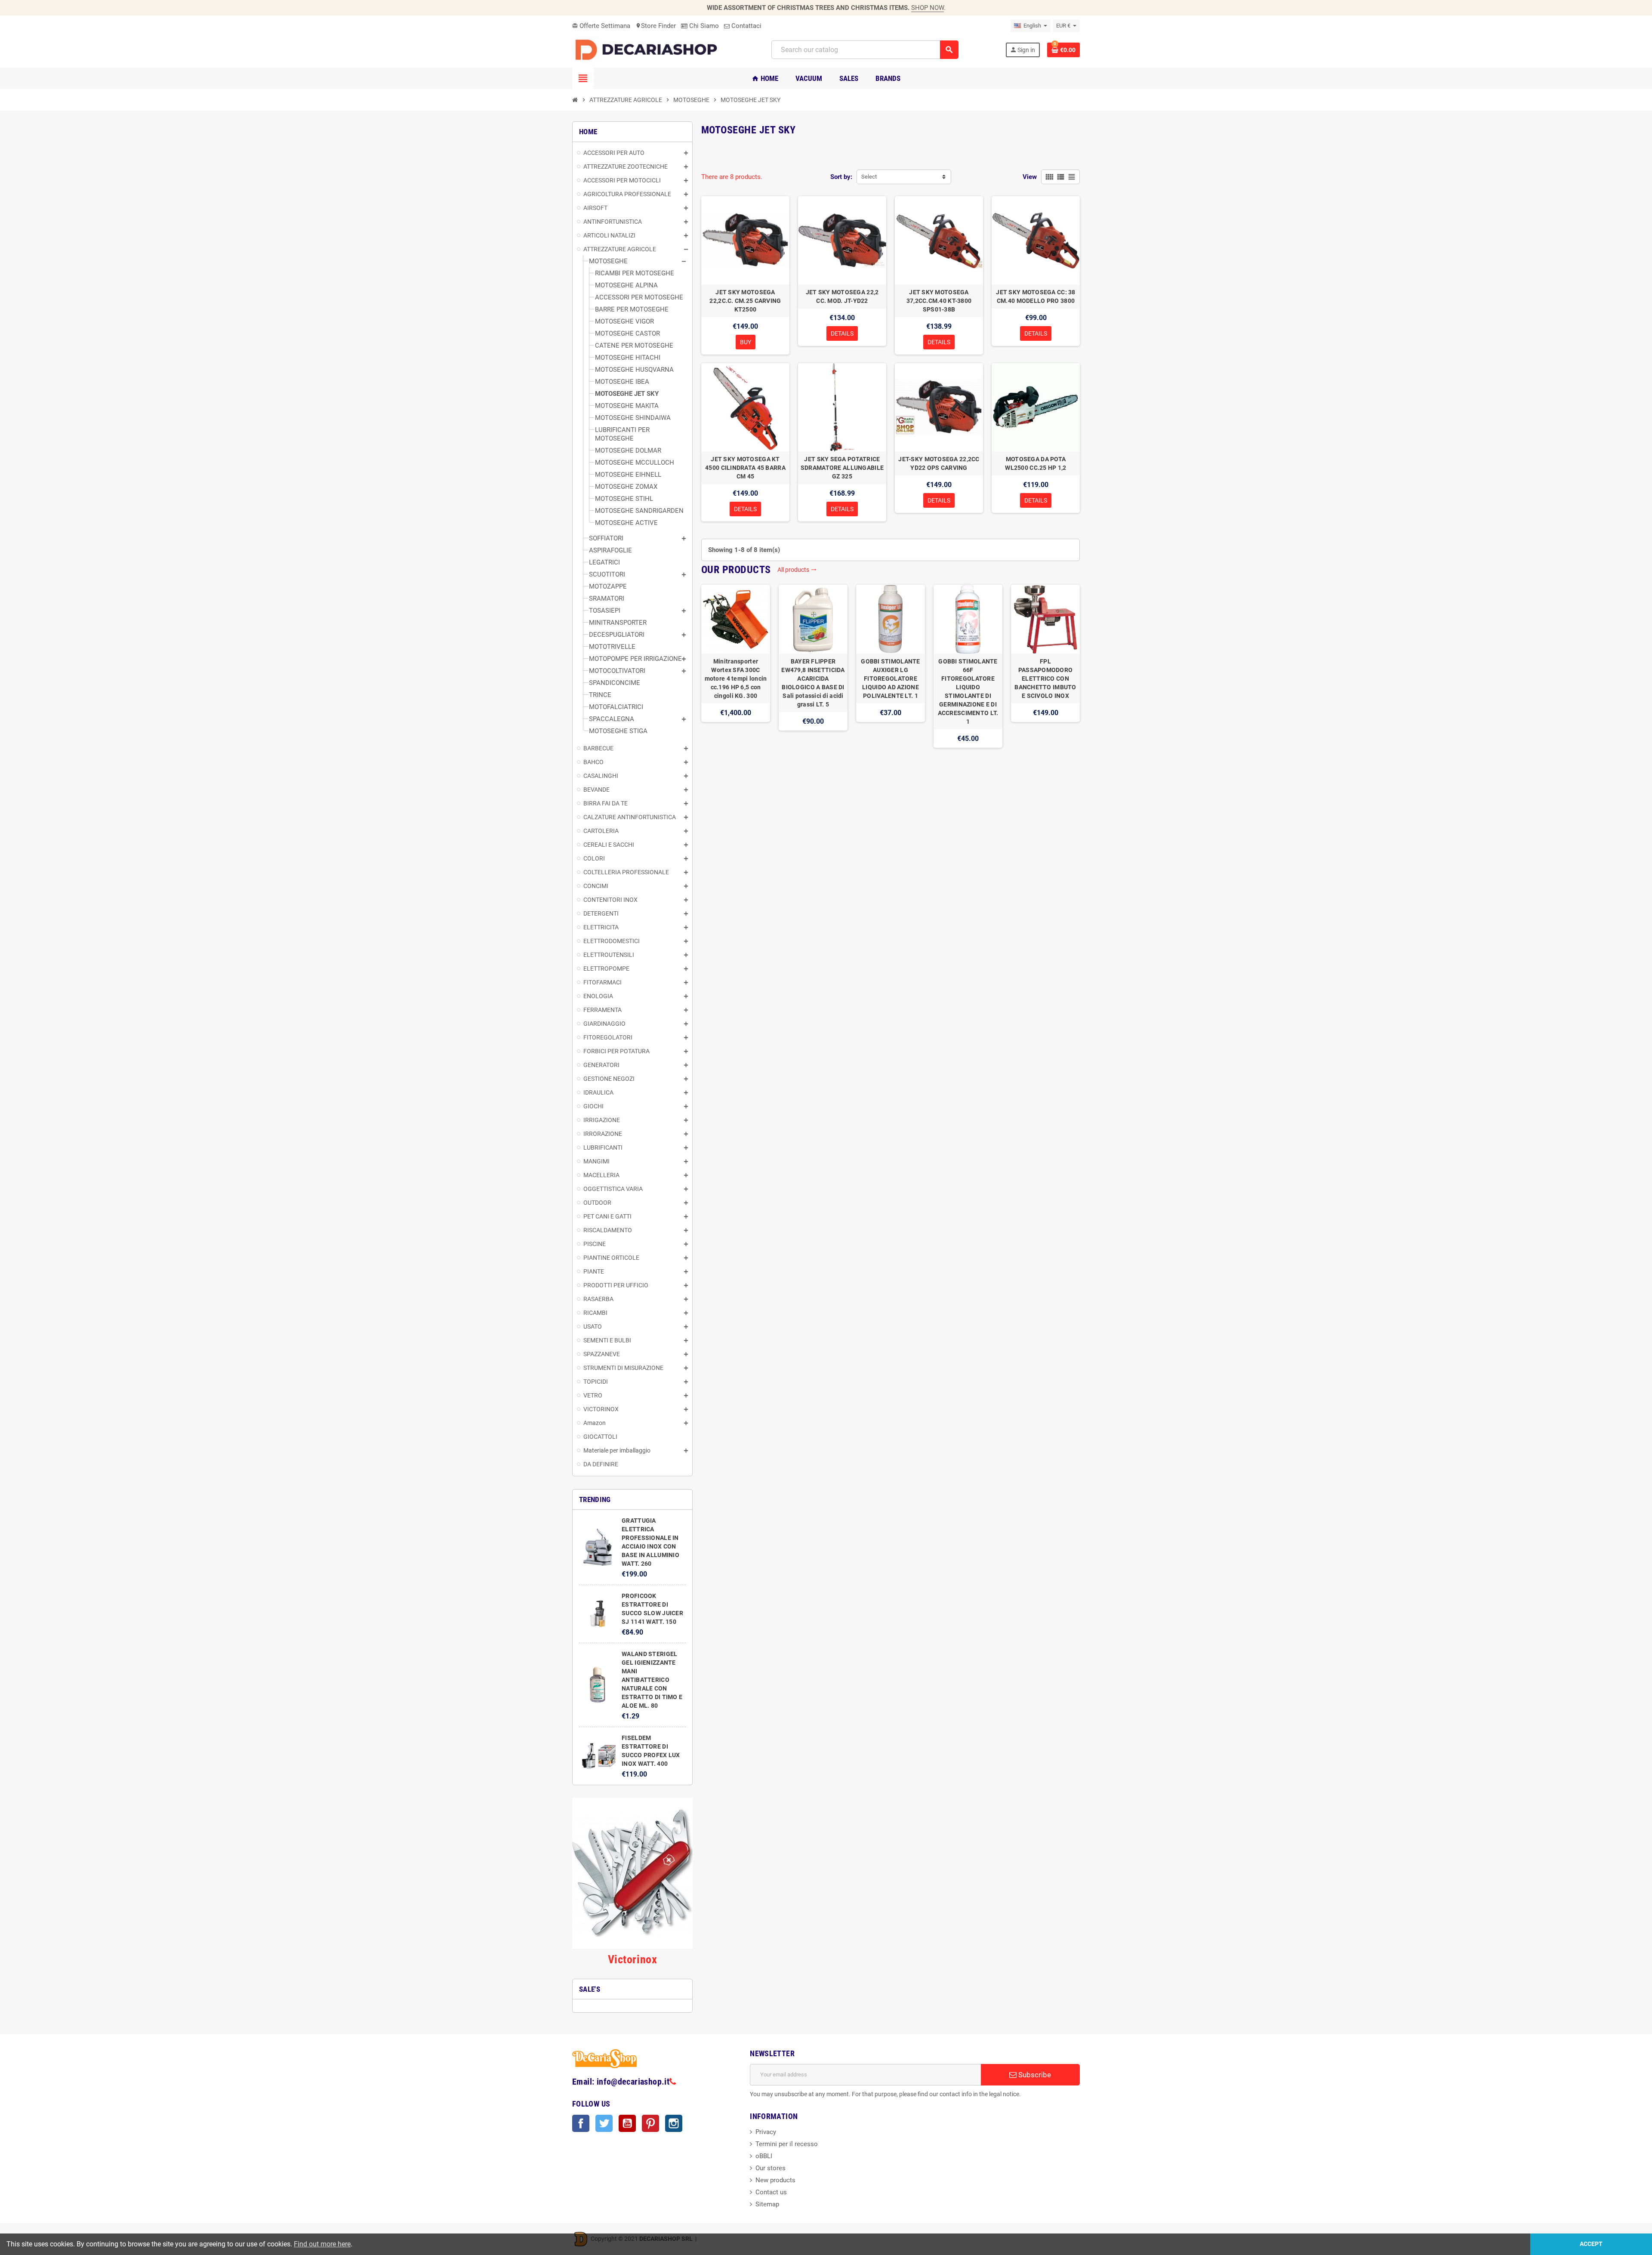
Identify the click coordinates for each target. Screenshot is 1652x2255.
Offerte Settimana (601, 26)
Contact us (771, 2192)
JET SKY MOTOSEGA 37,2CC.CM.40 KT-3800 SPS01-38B (939, 301)
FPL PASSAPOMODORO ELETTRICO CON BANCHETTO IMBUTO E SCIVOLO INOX (1045, 679)
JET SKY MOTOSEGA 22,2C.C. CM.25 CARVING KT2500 (745, 301)
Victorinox (632, 1959)
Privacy (766, 2132)
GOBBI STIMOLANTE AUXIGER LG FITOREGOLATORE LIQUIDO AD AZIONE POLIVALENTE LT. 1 (890, 679)
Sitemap (767, 2204)
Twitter (604, 2123)
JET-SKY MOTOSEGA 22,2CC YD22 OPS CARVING (939, 463)
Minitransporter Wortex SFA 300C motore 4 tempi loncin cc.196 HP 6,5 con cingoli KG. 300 (736, 679)
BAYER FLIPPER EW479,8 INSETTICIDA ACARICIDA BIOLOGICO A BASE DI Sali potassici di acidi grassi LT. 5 (813, 683)
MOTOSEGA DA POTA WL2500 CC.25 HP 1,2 (1036, 463)
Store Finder (656, 26)
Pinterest (650, 2123)
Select (869, 177)
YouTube (627, 2123)
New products (775, 2180)
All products (797, 570)
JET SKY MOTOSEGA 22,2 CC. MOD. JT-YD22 (842, 296)
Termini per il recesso (787, 2144)
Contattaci (746, 26)
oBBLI (764, 2156)
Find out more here (322, 2244)
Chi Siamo (703, 26)
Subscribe (1034, 2075)
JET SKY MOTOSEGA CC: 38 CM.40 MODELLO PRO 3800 (1036, 296)
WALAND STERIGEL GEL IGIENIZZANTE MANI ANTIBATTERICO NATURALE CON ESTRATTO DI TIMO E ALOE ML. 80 (652, 1680)
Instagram (674, 2123)
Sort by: (841, 177)
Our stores (771, 2168)
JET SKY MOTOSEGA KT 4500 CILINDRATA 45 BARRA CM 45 (745, 468)
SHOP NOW (928, 8)
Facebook (581, 2123)
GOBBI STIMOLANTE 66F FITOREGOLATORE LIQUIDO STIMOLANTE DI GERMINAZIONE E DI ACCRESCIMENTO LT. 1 (968, 691)
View (1030, 177)
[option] (736, 666)
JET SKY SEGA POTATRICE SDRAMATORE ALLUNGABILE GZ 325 (842, 468)
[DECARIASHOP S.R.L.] (648, 49)
